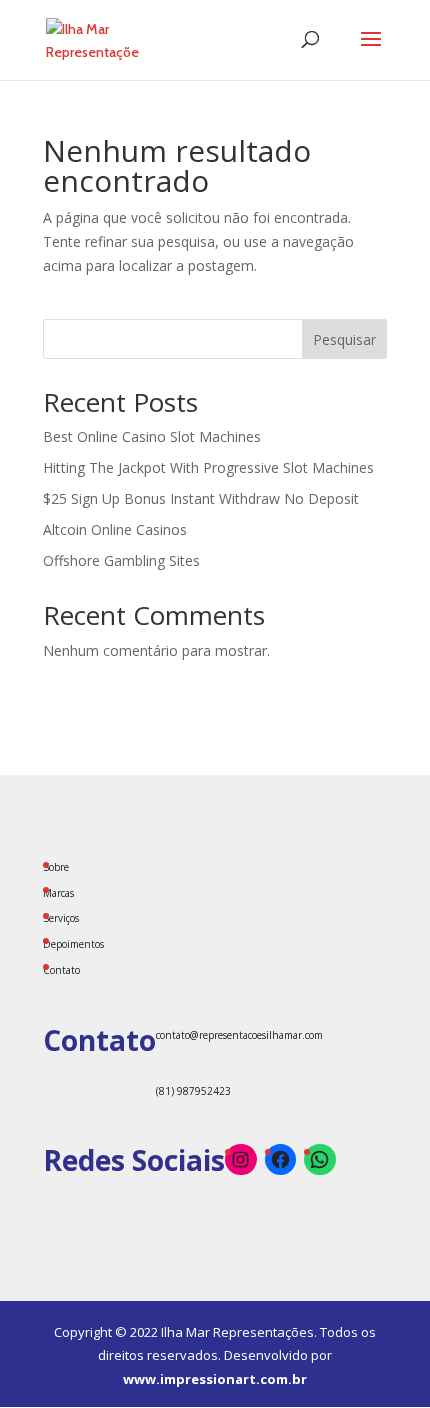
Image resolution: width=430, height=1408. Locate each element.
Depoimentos (73, 944)
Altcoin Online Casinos (115, 529)
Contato (61, 970)
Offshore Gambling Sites (121, 560)
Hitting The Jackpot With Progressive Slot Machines (208, 467)
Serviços (61, 918)
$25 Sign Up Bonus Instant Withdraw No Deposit (201, 498)
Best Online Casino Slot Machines (152, 436)
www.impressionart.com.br (215, 1379)
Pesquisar (344, 339)
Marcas (58, 893)
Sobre (56, 867)
